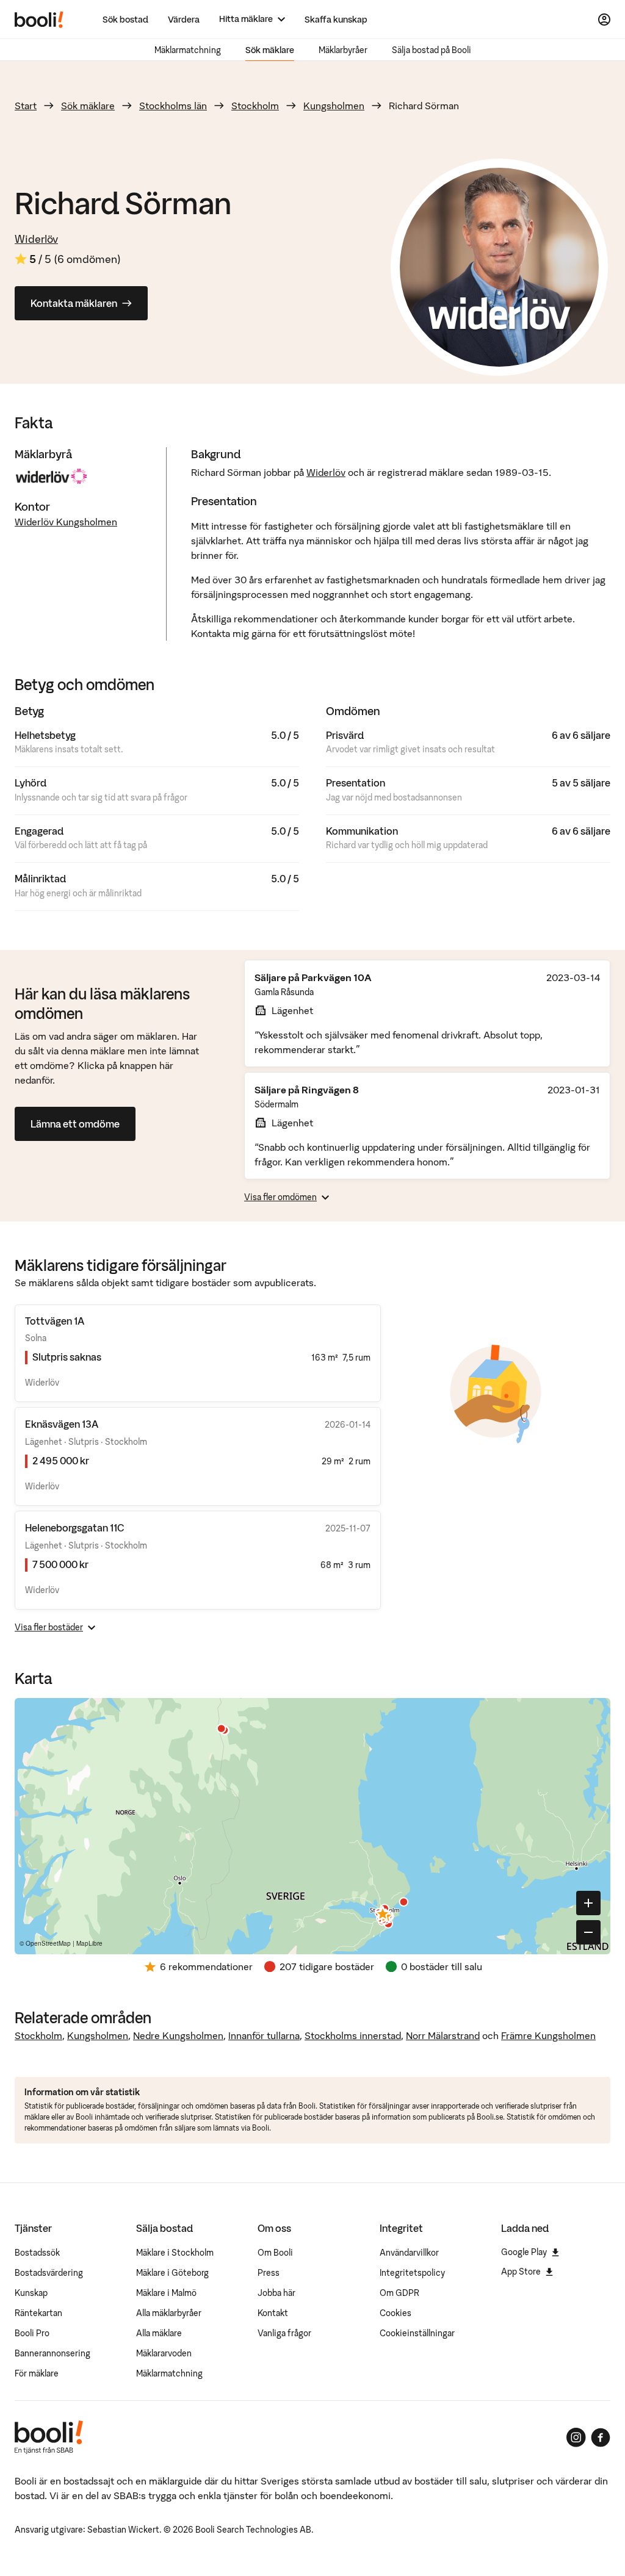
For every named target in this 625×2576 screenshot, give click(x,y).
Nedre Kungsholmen (178, 2035)
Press (269, 2273)
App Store (521, 2272)
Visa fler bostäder (49, 1627)
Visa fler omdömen (280, 1197)
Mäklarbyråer (343, 50)
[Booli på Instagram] (576, 2437)
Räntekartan (38, 2313)
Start (26, 106)
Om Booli (275, 2253)
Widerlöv (36, 239)
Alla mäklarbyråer (169, 2313)
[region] (312, 1826)
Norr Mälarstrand (443, 2035)
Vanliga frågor (284, 2333)
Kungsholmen (334, 106)
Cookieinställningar (417, 2333)
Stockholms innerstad (353, 2035)
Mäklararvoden (164, 2353)
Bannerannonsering (52, 2353)
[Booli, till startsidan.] (39, 20)
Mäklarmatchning (188, 50)
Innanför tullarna (264, 2035)
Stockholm (255, 106)
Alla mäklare (159, 2333)
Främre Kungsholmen (548, 2035)
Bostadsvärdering (49, 2273)
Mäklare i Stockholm (175, 2253)
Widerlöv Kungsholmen (66, 522)
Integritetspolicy (412, 2273)
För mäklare (37, 2373)
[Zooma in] (588, 1903)
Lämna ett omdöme (75, 1124)
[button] (385, 1915)
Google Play (524, 2252)
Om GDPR (399, 2293)
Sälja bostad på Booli (432, 50)
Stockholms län (173, 106)
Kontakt (273, 2313)
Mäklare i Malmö (166, 2293)
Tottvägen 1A (55, 1321)
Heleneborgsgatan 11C (75, 1528)
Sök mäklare (270, 50)
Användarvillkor (409, 2253)
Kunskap (31, 2293)
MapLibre (89, 1943)
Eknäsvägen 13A (62, 1424)
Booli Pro (32, 2333)
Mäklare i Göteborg (172, 2273)
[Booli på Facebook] (601, 2437)
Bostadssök (37, 2253)
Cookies (396, 2313)
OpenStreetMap (48, 1943)
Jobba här (276, 2293)
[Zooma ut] (588, 1932)
